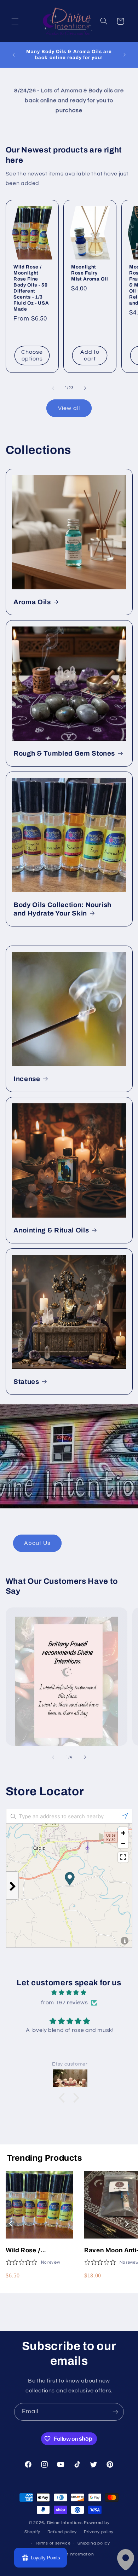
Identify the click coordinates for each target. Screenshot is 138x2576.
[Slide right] (85, 388)
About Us (37, 1543)
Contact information (73, 2554)
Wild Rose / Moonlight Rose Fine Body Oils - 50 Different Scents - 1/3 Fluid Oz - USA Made (31, 288)
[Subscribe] (115, 2412)
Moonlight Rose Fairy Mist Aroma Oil (90, 273)
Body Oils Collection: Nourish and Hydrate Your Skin (62, 909)
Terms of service (53, 2543)
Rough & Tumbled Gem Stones (64, 753)
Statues (26, 1382)
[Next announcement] (125, 55)
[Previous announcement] (13, 55)
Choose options (32, 355)
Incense (27, 1079)
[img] (69, 1993)
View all (69, 408)
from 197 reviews (64, 2003)
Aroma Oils (32, 602)
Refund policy (62, 2532)
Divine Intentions (65, 2523)
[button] (15, 21)
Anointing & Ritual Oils (51, 1230)
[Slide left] (53, 388)
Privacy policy (99, 2532)
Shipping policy (94, 2543)
